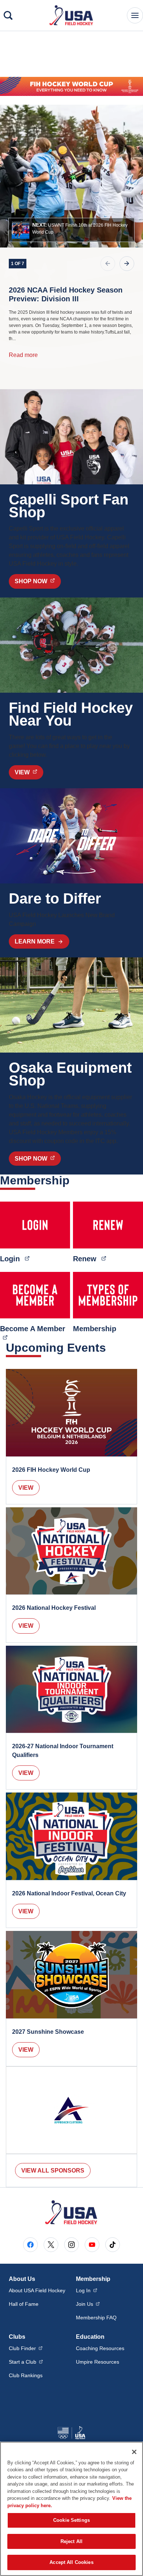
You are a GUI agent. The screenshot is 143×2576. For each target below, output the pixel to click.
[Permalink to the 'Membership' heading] (74, 1180)
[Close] (134, 2452)
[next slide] (127, 264)
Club (26, 2348)
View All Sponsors (53, 2171)
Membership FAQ (96, 2318)
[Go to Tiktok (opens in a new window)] (113, 2245)
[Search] (8, 15)
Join (88, 2304)
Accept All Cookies (71, 2562)
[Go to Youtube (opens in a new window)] (92, 2245)
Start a (26, 2362)
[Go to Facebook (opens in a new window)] (30, 2245)
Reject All (71, 2541)
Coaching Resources (100, 2348)
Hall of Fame (24, 2304)
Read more (23, 355)
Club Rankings (26, 2375)
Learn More (35, 941)
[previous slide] (108, 264)
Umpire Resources (98, 2362)
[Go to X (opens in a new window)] (51, 2245)
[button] (71, 230)
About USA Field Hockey (37, 2290)
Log (87, 2290)
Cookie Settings (71, 2520)
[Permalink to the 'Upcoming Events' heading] (111, 1348)
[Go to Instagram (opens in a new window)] (71, 2245)
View (26, 1488)
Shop (38, 581)
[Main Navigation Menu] (135, 15)
